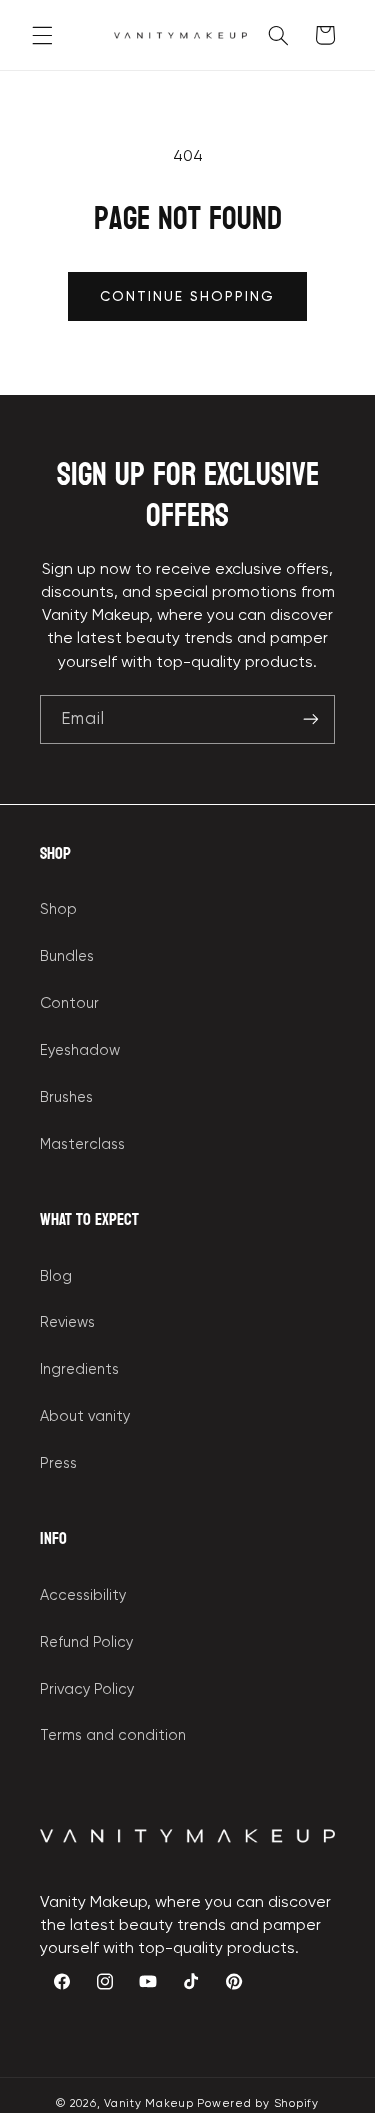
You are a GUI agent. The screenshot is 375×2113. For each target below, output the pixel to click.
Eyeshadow (80, 1050)
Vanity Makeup (149, 2103)
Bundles (67, 956)
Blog (56, 1276)
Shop (58, 909)
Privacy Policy (87, 1689)
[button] (42, 35)
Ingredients (79, 1369)
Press (58, 1463)
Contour (69, 1003)
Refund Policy (86, 1642)
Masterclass (82, 1144)
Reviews (67, 1322)
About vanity (85, 1416)
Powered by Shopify (257, 2103)
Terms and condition (113, 1735)
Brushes (66, 1097)
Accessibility (83, 1595)
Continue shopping (188, 296)
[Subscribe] (311, 719)
